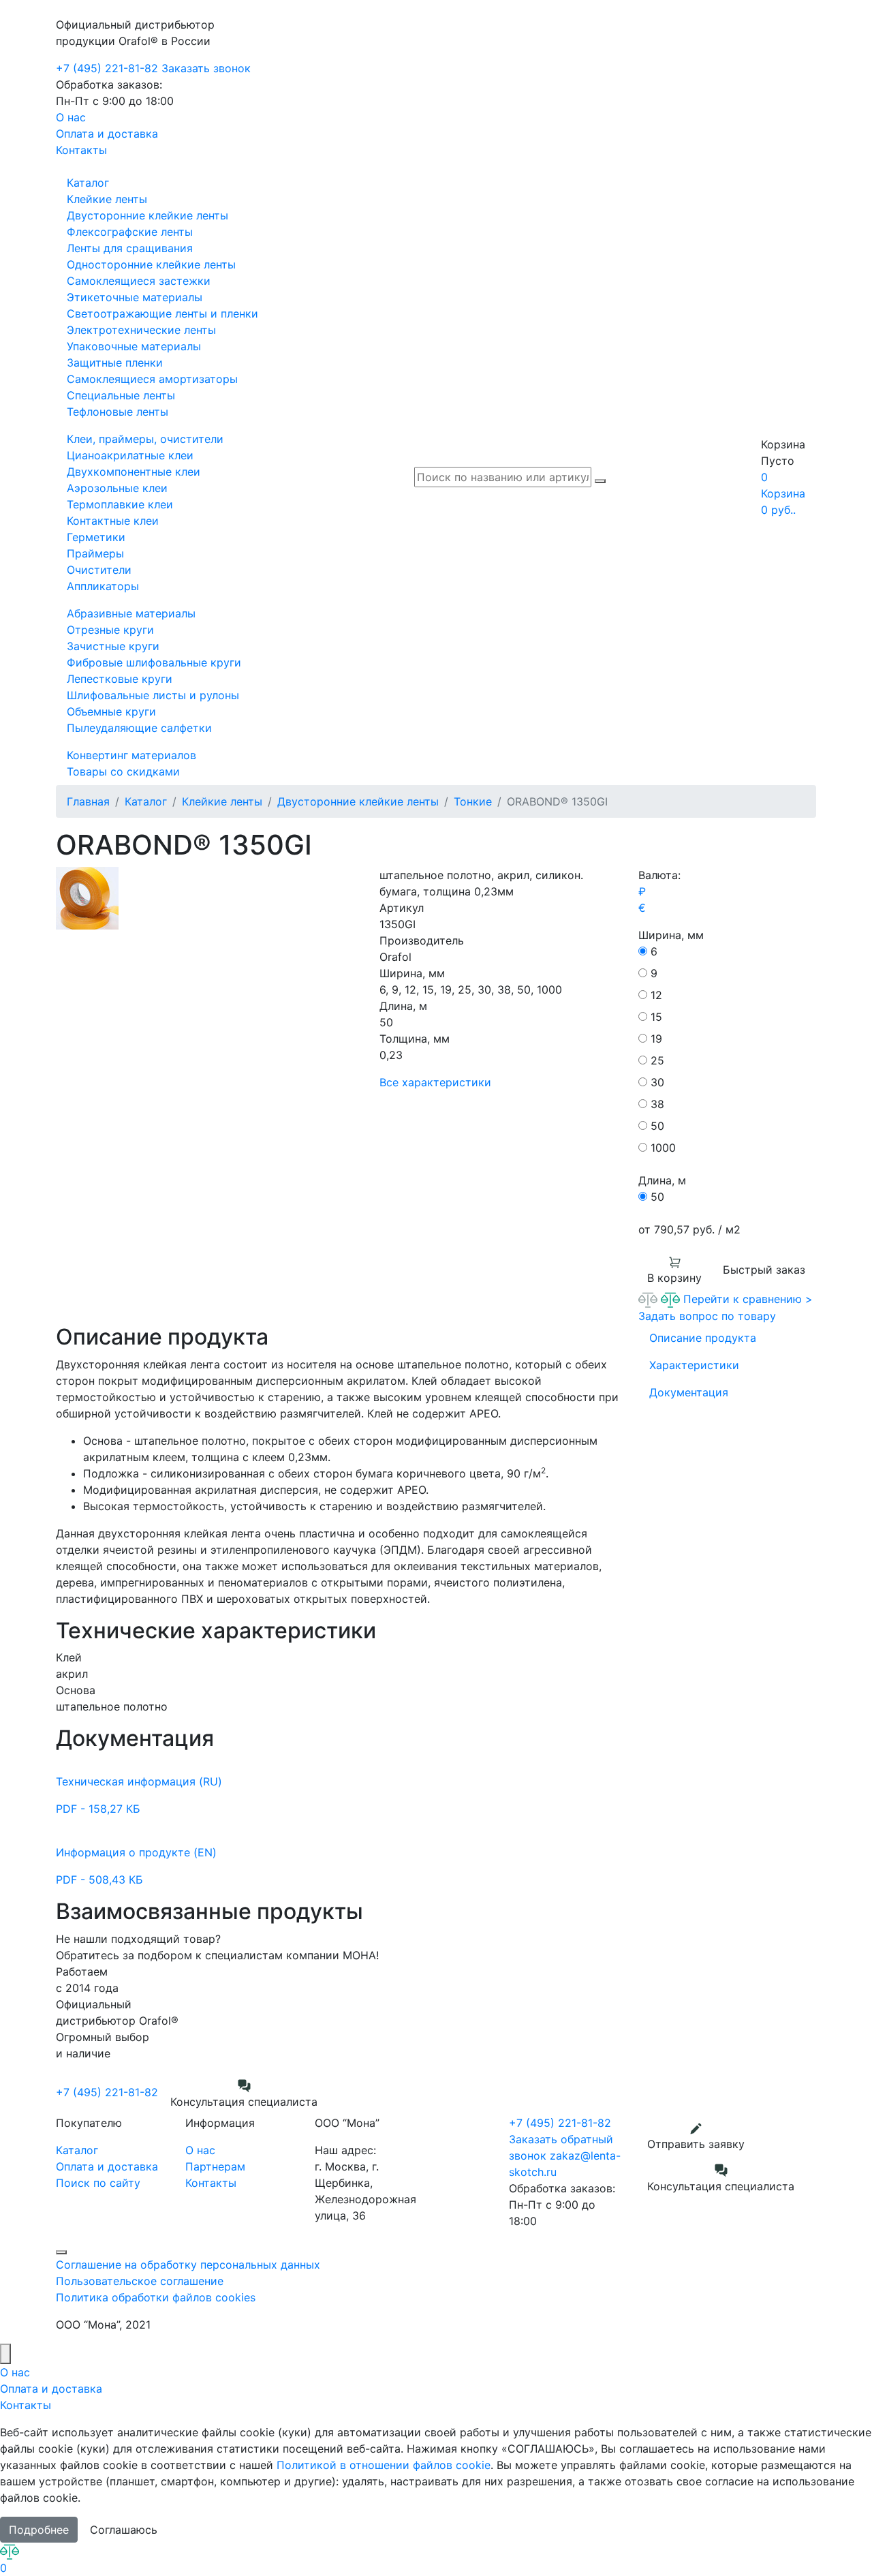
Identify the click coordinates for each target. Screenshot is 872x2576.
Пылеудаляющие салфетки (139, 728)
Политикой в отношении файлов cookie (384, 2465)
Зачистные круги (113, 646)
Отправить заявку (696, 2144)
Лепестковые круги (120, 679)
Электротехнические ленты (141, 330)
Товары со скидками (123, 771)
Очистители (99, 570)
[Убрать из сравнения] (672, 1299)
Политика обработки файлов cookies (156, 2297)
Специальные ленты (121, 395)
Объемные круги (111, 711)
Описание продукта (703, 1338)
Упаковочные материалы (134, 346)
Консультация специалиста (244, 2102)
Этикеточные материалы (135, 297)
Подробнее (39, 2530)
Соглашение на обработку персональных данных (188, 2265)
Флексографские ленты (130, 232)
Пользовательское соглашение (140, 2281)
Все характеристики (435, 1082)
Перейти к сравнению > (748, 1299)
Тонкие (473, 801)
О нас (71, 117)
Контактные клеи (113, 521)
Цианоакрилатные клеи (130, 455)
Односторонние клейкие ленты (151, 264)
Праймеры (95, 553)
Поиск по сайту (98, 2183)
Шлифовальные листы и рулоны (153, 695)
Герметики (96, 537)
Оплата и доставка (107, 134)
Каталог (88, 183)
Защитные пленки (115, 363)
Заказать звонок (206, 68)
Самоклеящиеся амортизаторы (152, 379)
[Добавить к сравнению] (650, 1299)
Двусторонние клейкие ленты (147, 215)
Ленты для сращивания (130, 248)
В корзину (674, 1278)
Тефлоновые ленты (118, 412)
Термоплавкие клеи (120, 504)
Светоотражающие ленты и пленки (162, 313)
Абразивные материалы (131, 613)
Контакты (81, 150)
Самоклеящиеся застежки (139, 281)
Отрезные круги (110, 630)
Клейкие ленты (107, 199)
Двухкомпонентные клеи (134, 472)
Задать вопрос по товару (707, 1316)
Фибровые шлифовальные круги (154, 662)
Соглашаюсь (124, 2530)
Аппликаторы (103, 586)
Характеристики (694, 1365)
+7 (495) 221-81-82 (107, 68)
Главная (88, 801)
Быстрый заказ (764, 1270)
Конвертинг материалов (131, 755)
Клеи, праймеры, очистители (145, 439)
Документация (689, 1392)
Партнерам (215, 2166)
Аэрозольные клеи (117, 488)
